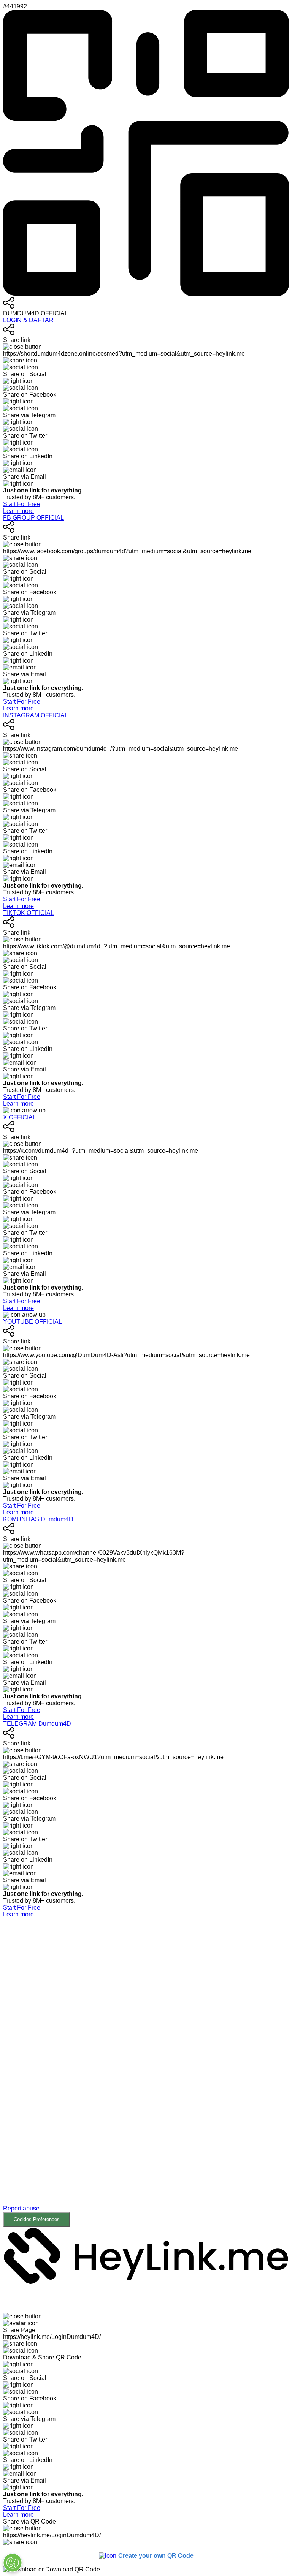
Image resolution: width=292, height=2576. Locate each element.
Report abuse (21, 2208)
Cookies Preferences (37, 2219)
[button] (146, 2073)
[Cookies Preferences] (13, 2563)
